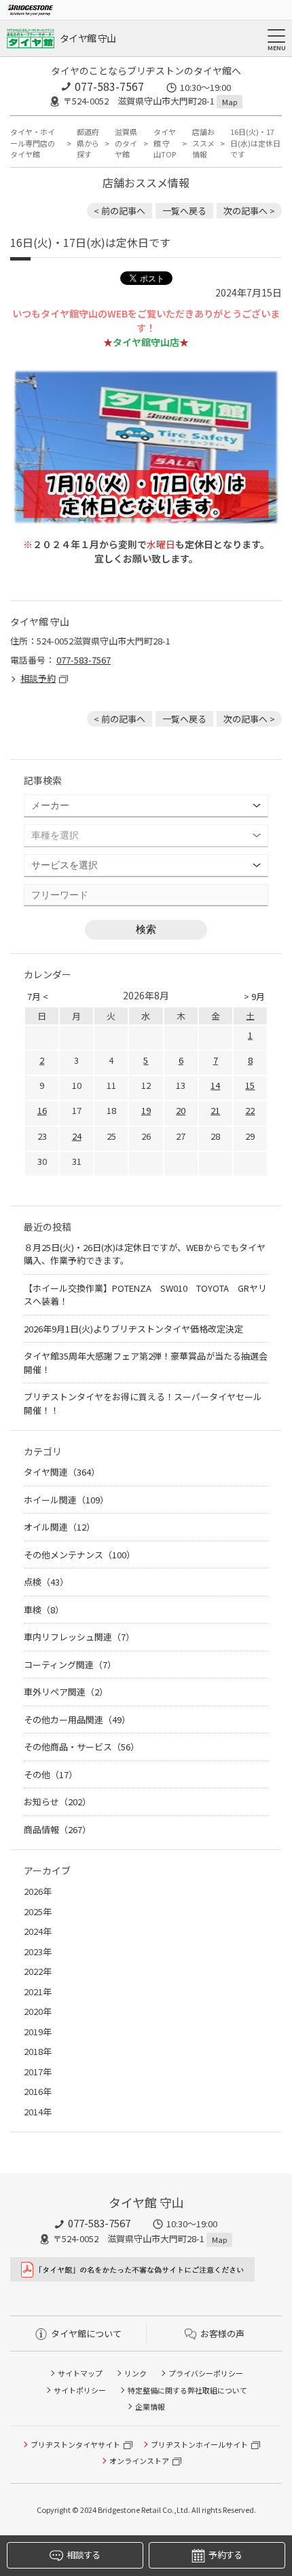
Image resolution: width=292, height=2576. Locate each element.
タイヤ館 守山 (88, 38)
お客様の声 (222, 2333)
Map (230, 102)
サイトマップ (80, 2373)
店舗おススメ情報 (203, 143)
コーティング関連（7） (70, 1665)
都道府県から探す (88, 143)
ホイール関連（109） (66, 1500)
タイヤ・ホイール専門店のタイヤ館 (33, 143)
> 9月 (254, 996)
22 (250, 1110)
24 (77, 1136)
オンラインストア (139, 2461)
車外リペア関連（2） (66, 1692)
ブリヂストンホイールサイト (199, 2444)
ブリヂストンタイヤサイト (75, 2444)
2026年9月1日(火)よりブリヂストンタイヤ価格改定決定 (133, 1329)
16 (42, 1110)
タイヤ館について (86, 2333)
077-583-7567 (109, 86)
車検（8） (44, 1610)
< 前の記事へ (120, 211)
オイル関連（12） (59, 1527)
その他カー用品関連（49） (77, 1719)
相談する (83, 2555)
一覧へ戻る (184, 211)
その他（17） (51, 1774)
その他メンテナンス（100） (79, 1555)
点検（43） (46, 1582)
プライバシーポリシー (206, 2373)
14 (215, 1085)
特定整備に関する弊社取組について (187, 2390)
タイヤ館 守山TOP (165, 143)
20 (181, 1110)
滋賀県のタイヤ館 (126, 143)
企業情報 (150, 2406)
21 (215, 1110)
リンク (135, 2373)
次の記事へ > (249, 211)
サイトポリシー (80, 2390)
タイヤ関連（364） (62, 1472)
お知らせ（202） (57, 1802)
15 (250, 1085)
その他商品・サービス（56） (81, 1747)
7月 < (38, 996)
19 (146, 1110)
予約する (225, 2555)
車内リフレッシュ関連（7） (79, 1637)
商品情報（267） (57, 1829)
